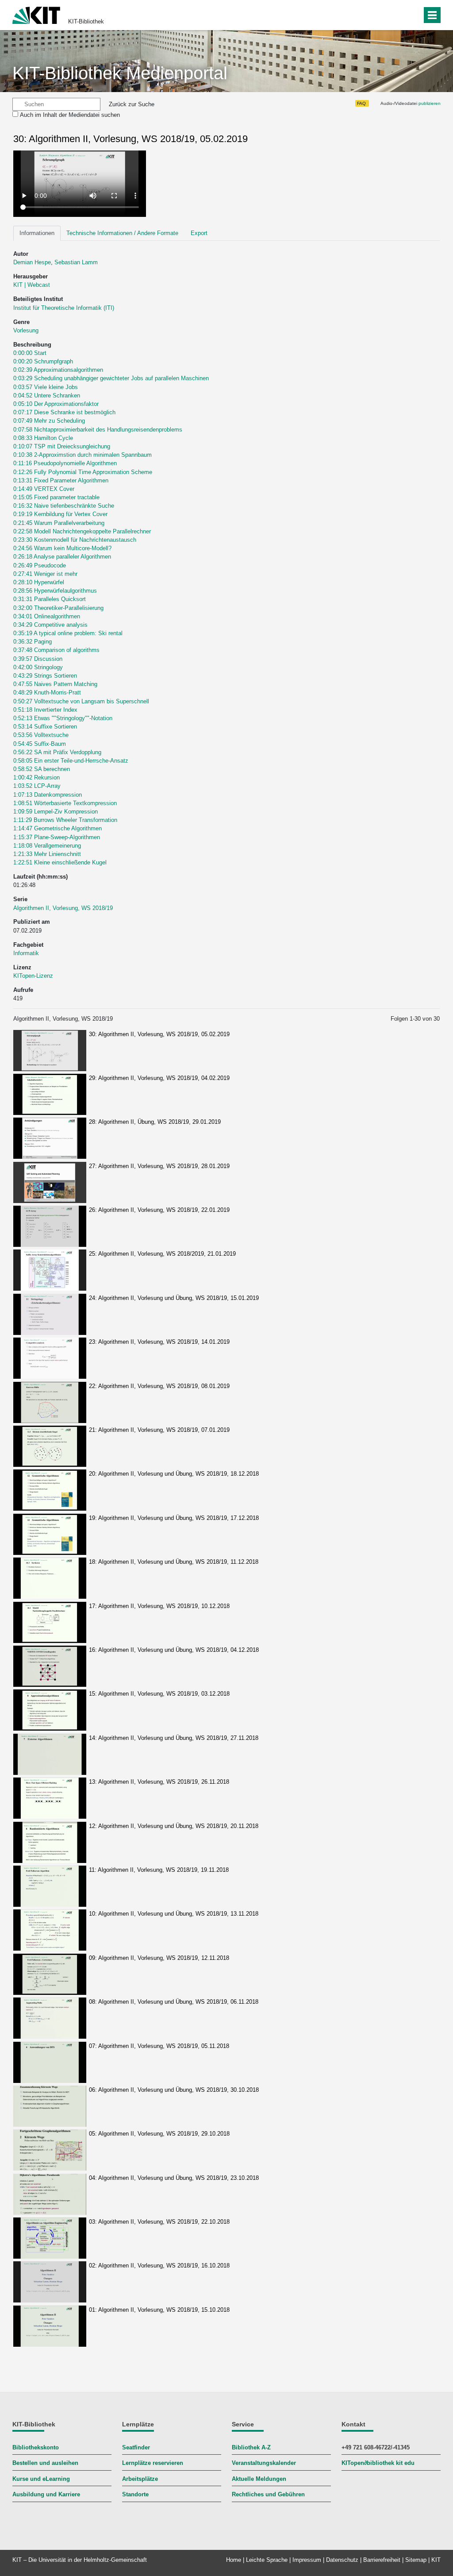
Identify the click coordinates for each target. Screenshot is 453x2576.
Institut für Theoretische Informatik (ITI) (64, 308)
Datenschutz (342, 2560)
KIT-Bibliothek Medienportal (120, 73)
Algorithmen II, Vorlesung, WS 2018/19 (63, 908)
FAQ (361, 103)
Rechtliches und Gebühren (268, 2494)
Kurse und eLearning (41, 2479)
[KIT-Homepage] (36, 14)
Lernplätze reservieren (153, 2463)
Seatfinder (136, 2447)
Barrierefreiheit (382, 2560)
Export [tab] (199, 233)
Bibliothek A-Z (251, 2447)
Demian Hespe (32, 262)
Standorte (135, 2494)
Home (234, 2560)
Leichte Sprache (267, 2560)
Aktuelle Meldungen (259, 2479)
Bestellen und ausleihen (45, 2463)
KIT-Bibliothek (86, 21)
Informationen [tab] (37, 233)
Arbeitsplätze (140, 2479)
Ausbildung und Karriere (46, 2494)
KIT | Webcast (32, 285)
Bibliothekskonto (36, 2447)
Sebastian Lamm (76, 262)
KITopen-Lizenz (33, 976)
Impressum (307, 2560)
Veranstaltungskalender (264, 2463)
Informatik (26, 953)
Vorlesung (26, 330)
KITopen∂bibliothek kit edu (378, 2463)
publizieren (430, 103)
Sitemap (416, 2560)
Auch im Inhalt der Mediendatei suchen (70, 115)
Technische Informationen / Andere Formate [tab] (122, 233)
